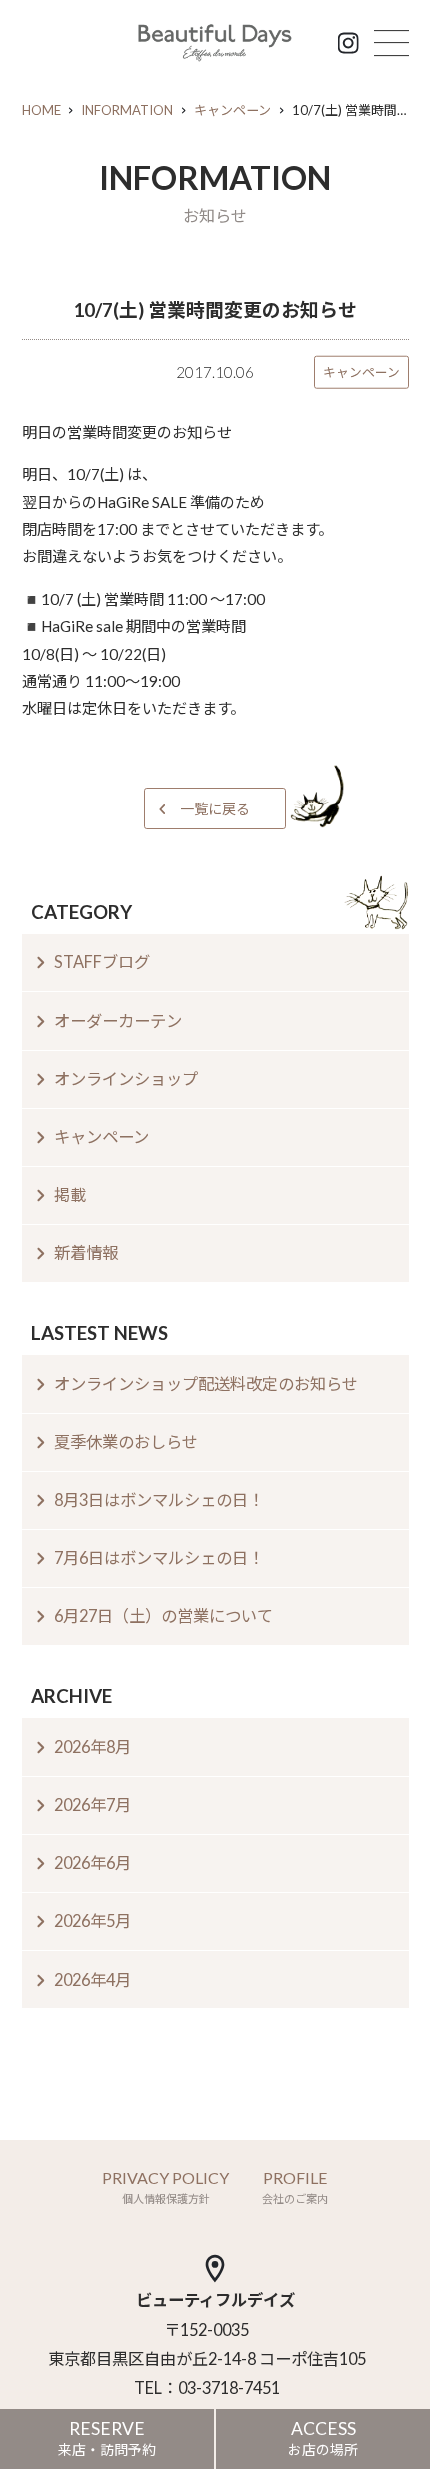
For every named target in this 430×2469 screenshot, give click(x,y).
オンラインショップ (126, 1078)
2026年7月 (92, 1804)
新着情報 (86, 1252)
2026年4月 (92, 1979)
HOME (41, 110)
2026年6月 (92, 1862)
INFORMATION (127, 110)
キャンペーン (232, 110)
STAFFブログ (102, 961)
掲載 (70, 1194)
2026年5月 (92, 1920)
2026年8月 (92, 1746)
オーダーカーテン (118, 1020)
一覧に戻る (215, 808)
